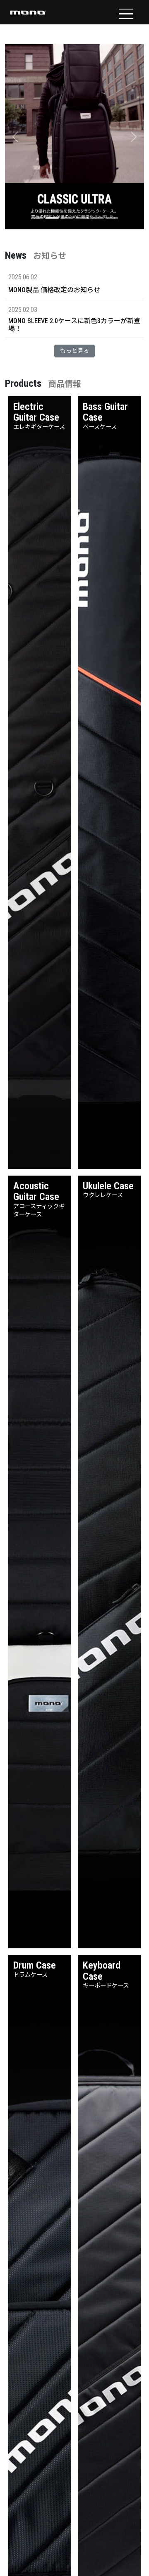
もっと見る (74, 351)
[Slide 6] (112, 218)
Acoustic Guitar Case (36, 1191)
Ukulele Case (108, 1186)
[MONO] (28, 12)
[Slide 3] (67, 218)
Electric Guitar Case (36, 412)
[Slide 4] (82, 218)
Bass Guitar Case (105, 412)
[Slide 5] (97, 218)
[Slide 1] (37, 218)
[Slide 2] (52, 218)
